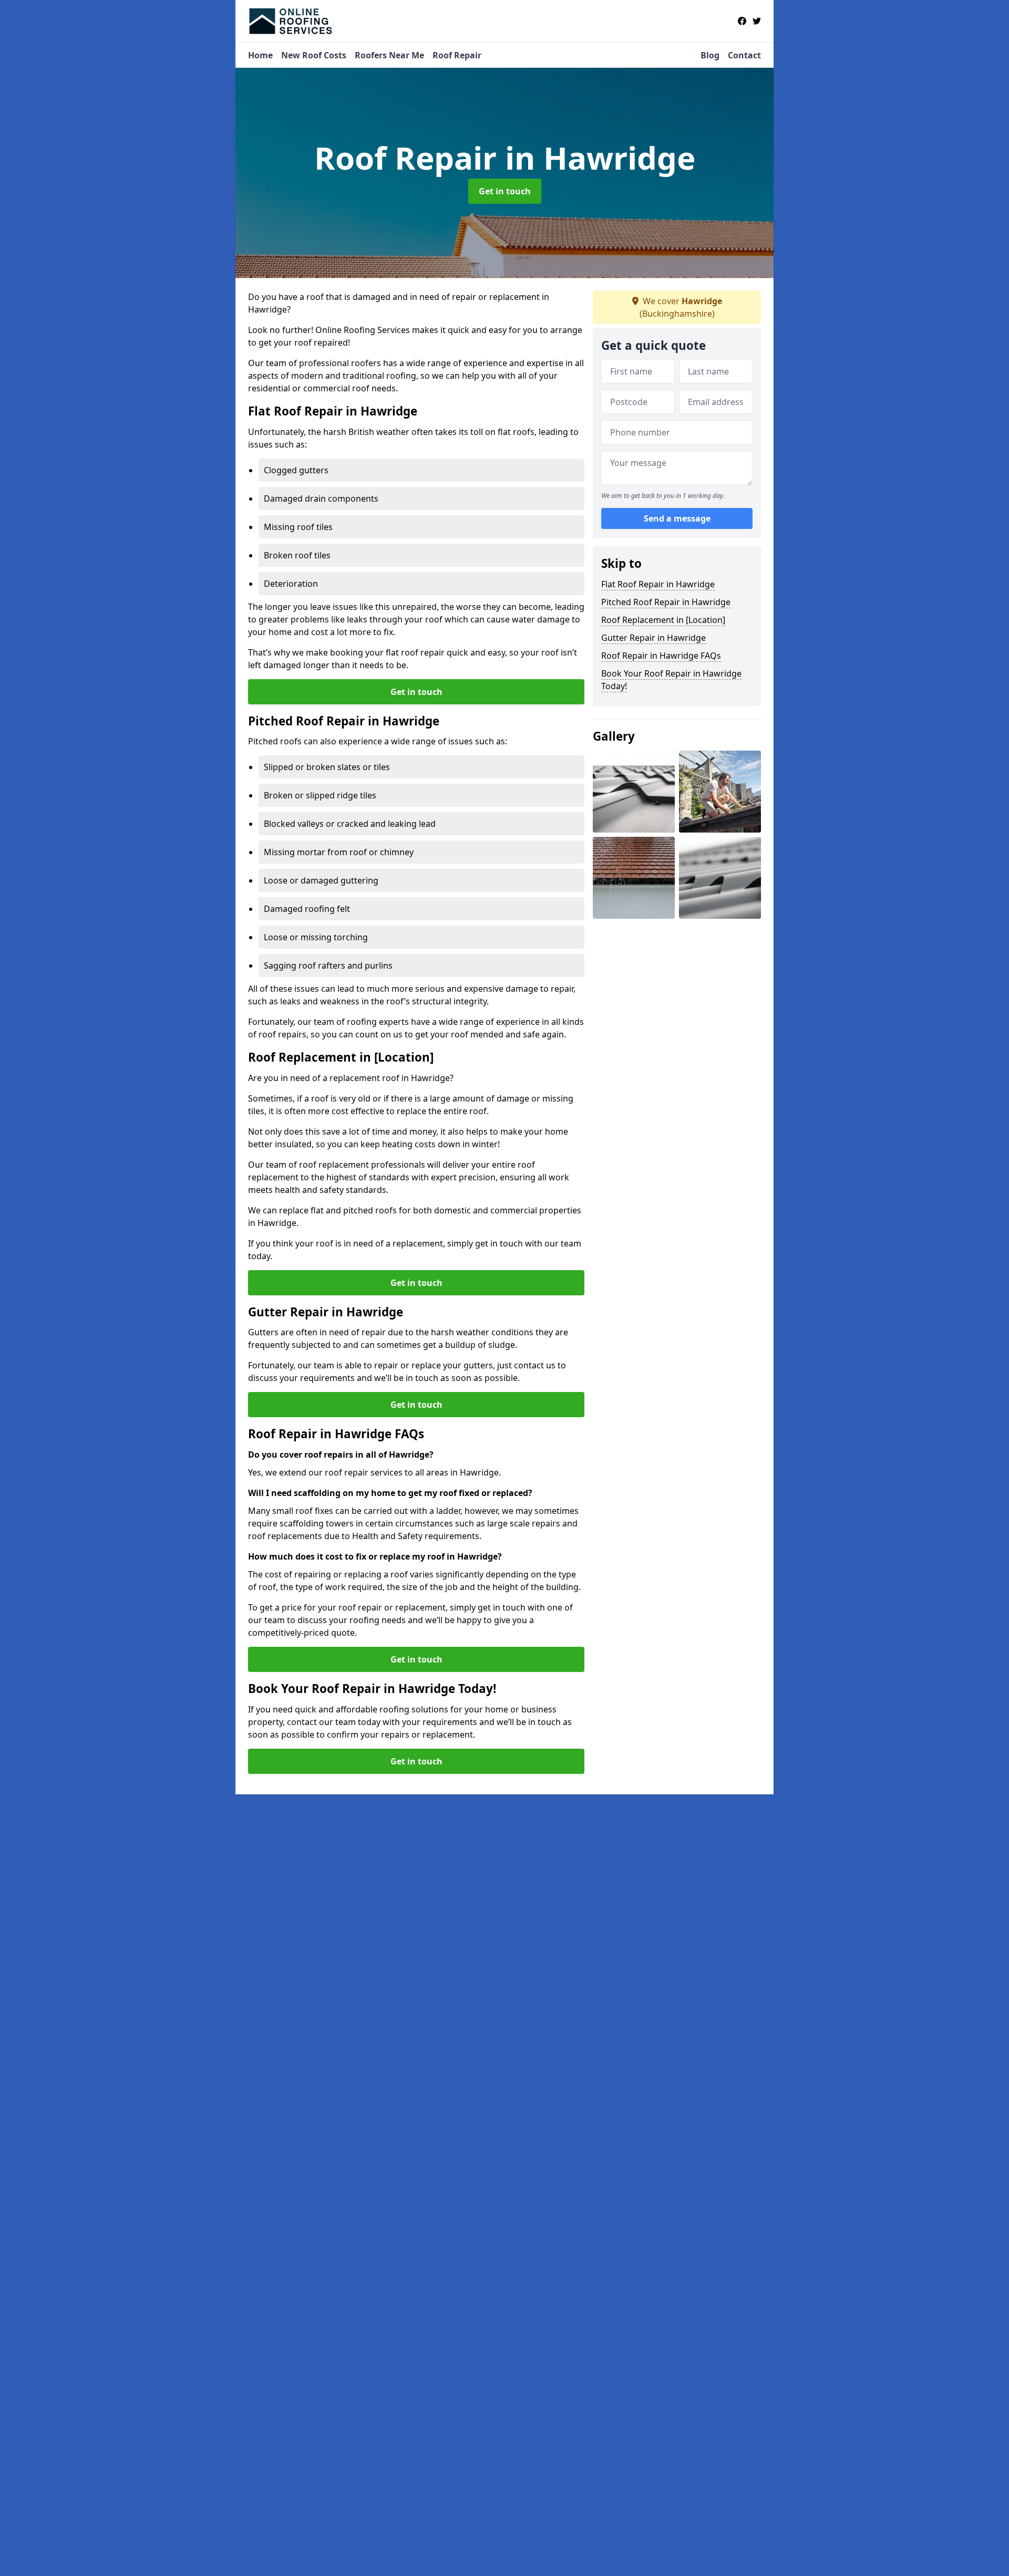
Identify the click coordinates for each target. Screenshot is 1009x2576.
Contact (744, 55)
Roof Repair (457, 55)
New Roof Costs (314, 55)
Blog (710, 55)
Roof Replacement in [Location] (663, 620)
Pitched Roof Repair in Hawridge (666, 602)
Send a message (677, 519)
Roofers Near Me (389, 55)
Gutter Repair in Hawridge (653, 638)
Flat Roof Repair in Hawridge (658, 584)
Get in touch (505, 191)
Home (260, 55)
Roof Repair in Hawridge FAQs (661, 656)
